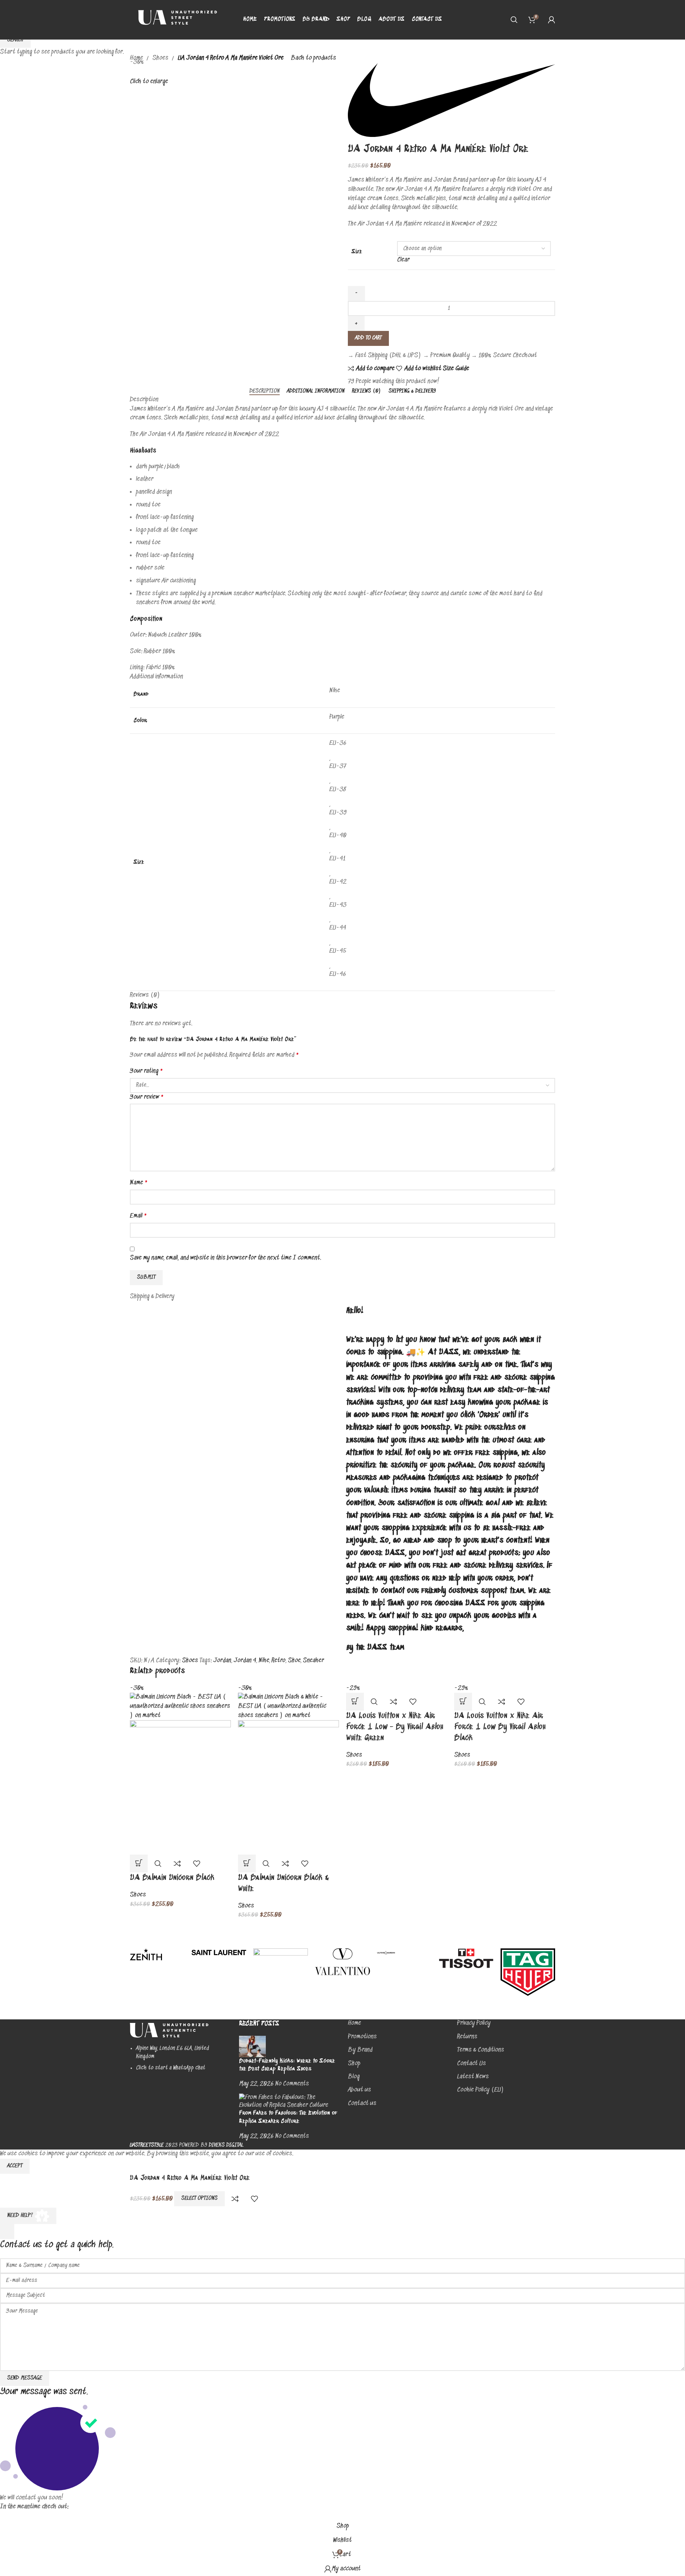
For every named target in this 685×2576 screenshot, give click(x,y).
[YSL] (219, 1953)
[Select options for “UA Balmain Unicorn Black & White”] (247, 1864)
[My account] (552, 20)
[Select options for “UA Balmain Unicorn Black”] (139, 1864)
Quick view (158, 1864)
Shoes (138, 1895)
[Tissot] (466, 1958)
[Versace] (281, 1982)
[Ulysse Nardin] (404, 1953)
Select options (199, 2198)
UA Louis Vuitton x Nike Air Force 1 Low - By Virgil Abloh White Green (395, 1727)
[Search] (514, 20)
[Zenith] (157, 1954)
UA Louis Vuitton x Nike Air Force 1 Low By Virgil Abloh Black (500, 1727)
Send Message (25, 2378)
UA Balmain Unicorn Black (172, 1878)
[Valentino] (342, 1962)
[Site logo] (174, 20)
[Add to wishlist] (197, 1864)
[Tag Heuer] (528, 1972)
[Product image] (180, 1788)
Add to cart (368, 338)
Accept (15, 2166)
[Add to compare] (177, 1864)
